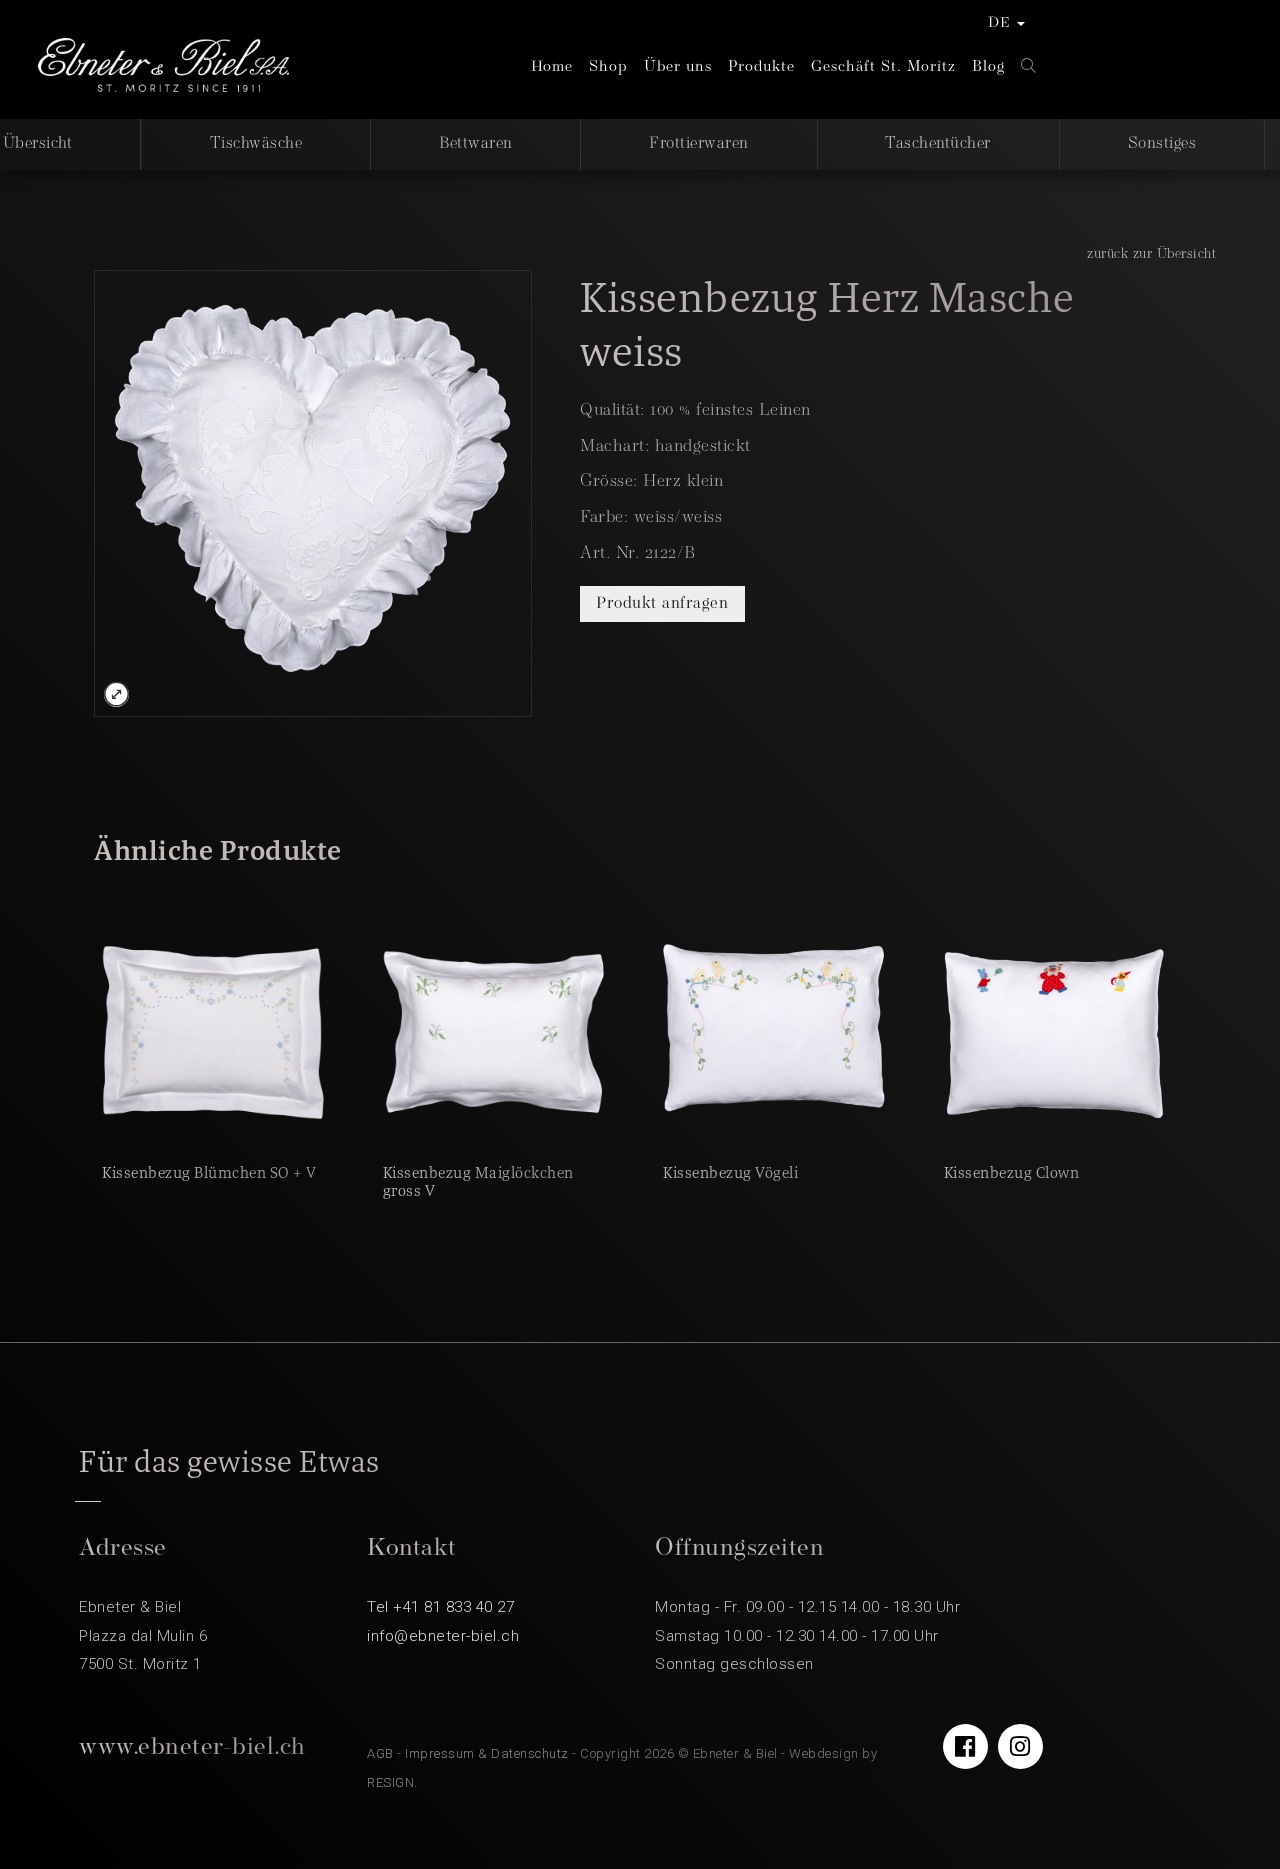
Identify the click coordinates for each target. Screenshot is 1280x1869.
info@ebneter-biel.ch (443, 1636)
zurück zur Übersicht (1151, 254)
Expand (116, 694)
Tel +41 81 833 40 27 (440, 1607)
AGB (380, 1753)
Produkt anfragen (662, 604)
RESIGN (390, 1782)
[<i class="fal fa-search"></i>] (1029, 67)
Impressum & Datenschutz (487, 1753)
